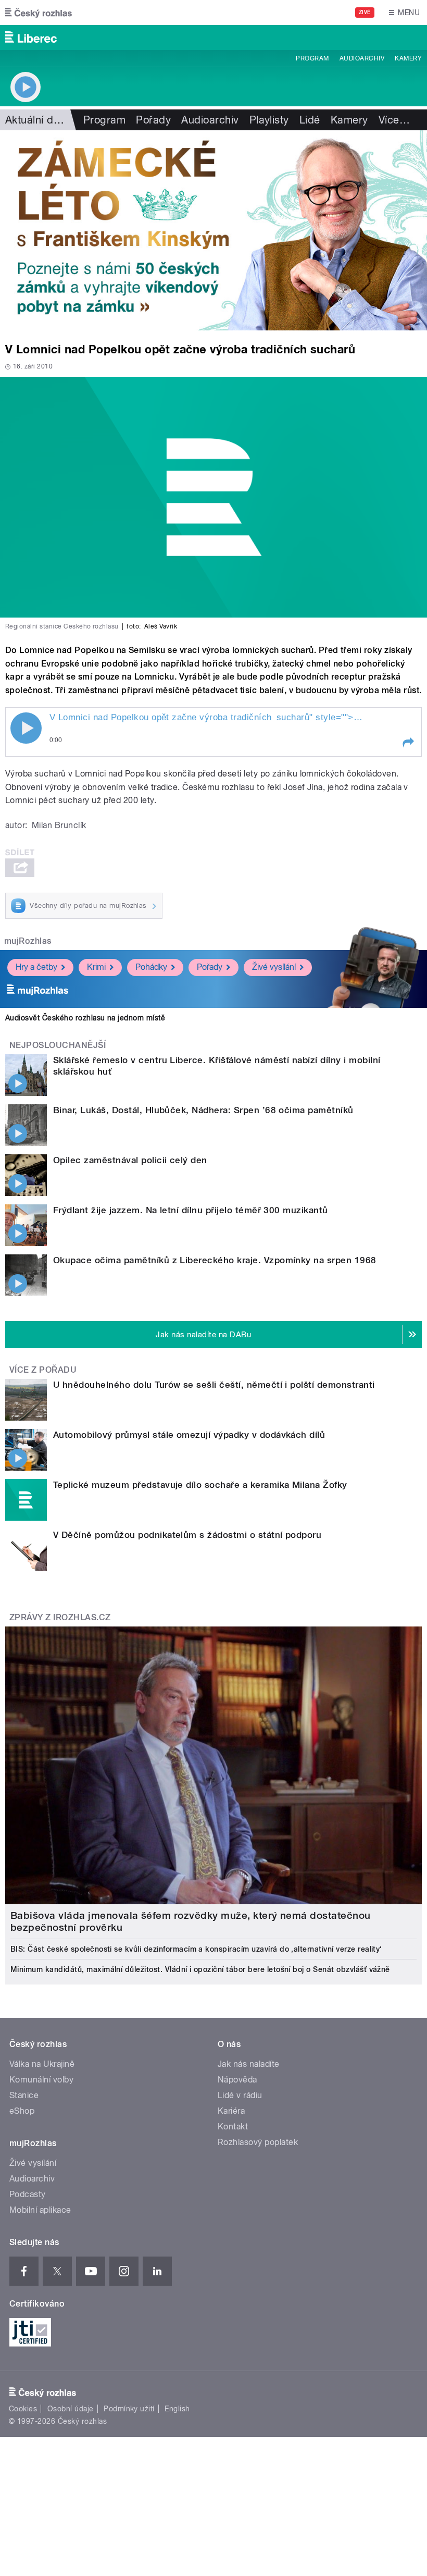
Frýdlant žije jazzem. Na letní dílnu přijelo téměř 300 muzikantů (191, 1210)
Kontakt (233, 2127)
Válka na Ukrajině (42, 2064)
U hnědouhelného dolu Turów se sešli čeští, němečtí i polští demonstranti (214, 1385)
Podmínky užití (129, 2409)
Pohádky (151, 967)
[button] (408, 743)
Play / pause (26, 728)
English (177, 2409)
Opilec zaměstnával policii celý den (130, 1160)
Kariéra (231, 2111)
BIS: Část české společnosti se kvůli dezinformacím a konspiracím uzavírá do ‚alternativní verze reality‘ (196, 1949)
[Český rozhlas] (39, 13)
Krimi (96, 967)
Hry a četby (36, 967)
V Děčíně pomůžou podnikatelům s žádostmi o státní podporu (187, 1535)
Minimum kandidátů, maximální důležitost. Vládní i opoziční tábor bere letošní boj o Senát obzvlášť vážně (200, 1969)
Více (394, 120)
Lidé (310, 120)
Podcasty (28, 2194)
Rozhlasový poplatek (258, 2142)
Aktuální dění (36, 120)
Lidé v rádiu (240, 2095)
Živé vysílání (274, 967)
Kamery (408, 58)
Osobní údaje (71, 2409)
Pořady (153, 120)
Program (312, 58)
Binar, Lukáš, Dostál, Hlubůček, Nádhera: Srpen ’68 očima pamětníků (203, 1110)
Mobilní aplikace (40, 2210)
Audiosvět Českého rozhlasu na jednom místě (85, 1018)
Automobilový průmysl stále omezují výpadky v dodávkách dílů (189, 1435)
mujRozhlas (28, 941)
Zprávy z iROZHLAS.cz (60, 1617)
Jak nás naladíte (249, 2064)
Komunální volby (41, 2080)
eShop (22, 2111)
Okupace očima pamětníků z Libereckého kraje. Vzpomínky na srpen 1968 (215, 1260)
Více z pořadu (43, 1370)
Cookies (23, 2409)
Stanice (24, 2095)
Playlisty (269, 120)
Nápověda (237, 2080)
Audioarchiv (362, 58)
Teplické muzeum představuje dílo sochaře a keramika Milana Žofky (200, 1485)
